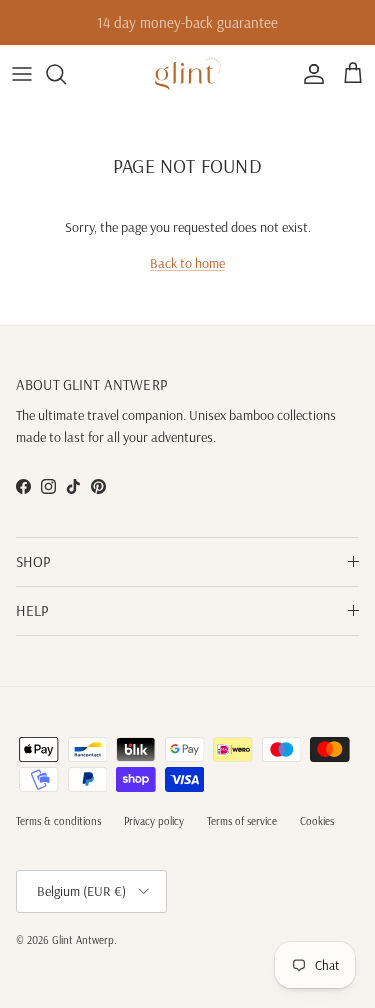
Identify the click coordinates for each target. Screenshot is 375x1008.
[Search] (66, 74)
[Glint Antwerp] (188, 74)
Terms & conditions (58, 821)
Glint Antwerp (83, 940)
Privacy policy (154, 821)
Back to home (187, 263)
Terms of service (242, 821)
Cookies (317, 821)
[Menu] (22, 74)
